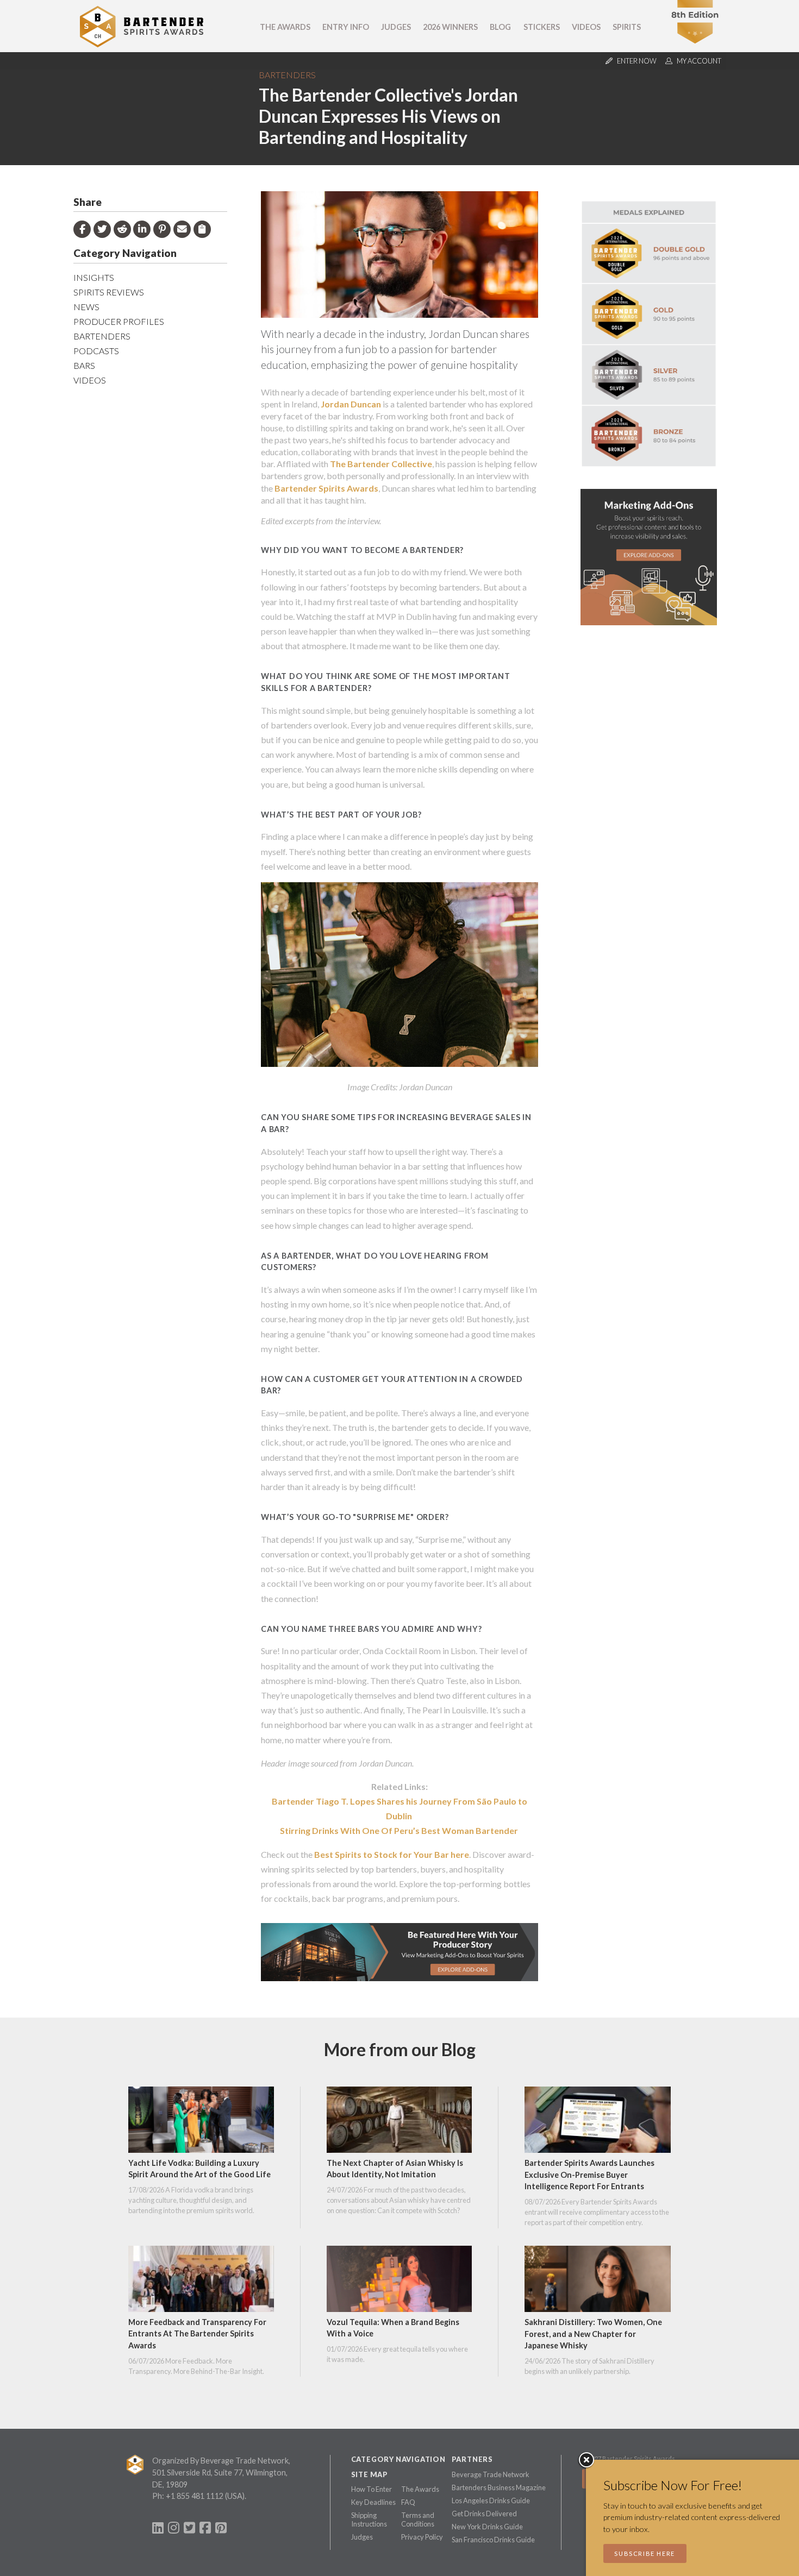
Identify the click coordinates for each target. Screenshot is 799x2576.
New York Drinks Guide (487, 2527)
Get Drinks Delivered (484, 2514)
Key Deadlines (373, 2502)
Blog (500, 27)
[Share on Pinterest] (162, 229)
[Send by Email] (182, 229)
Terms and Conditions (418, 2520)
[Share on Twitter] (102, 229)
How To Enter (372, 2489)
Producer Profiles (119, 321)
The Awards (285, 27)
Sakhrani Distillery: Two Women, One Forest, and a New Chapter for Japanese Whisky (593, 2334)
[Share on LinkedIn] (142, 229)
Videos (586, 27)
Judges (396, 27)
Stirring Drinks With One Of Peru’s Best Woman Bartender (399, 1830)
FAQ (408, 2502)
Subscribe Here (645, 2553)
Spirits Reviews (109, 292)
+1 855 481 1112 (195, 2496)
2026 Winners (450, 27)
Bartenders (287, 75)
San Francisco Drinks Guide (493, 2540)
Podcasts (96, 351)
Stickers (542, 27)
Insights (94, 277)
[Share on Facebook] (82, 229)
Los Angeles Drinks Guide (491, 2500)
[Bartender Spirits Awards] (142, 44)
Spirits (627, 27)
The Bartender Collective (381, 464)
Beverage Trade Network (491, 2474)
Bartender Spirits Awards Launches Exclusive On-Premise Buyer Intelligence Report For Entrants (589, 2175)
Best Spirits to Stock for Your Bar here (392, 1854)
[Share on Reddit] (122, 229)
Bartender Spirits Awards (326, 488)
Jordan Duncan (351, 404)
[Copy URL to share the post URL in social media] (202, 229)
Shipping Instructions (369, 2520)
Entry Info (346, 27)
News (86, 307)
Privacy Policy (422, 2537)
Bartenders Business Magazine (499, 2487)
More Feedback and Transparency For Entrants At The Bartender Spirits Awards (197, 2334)
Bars (84, 365)
